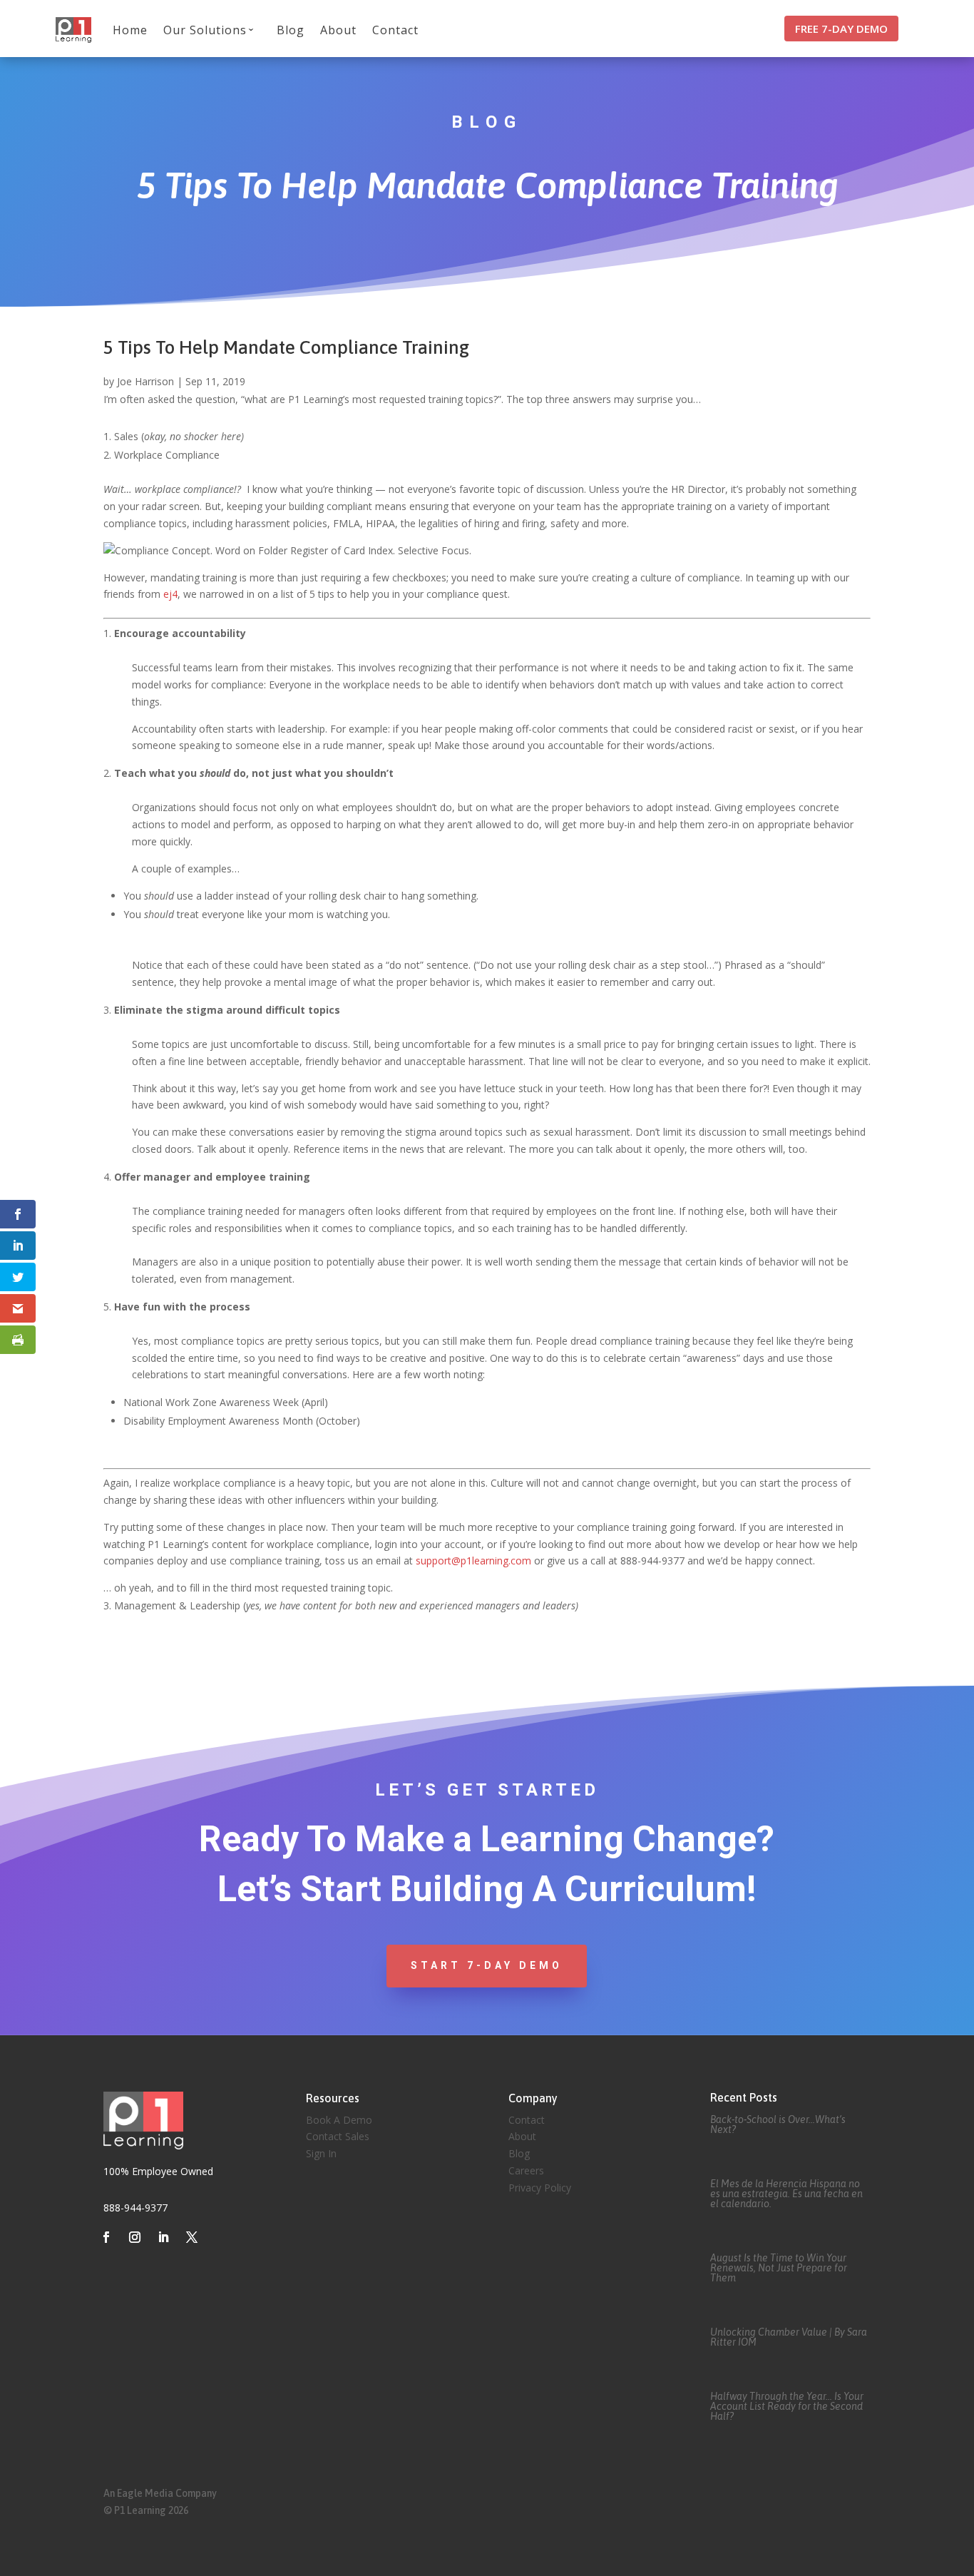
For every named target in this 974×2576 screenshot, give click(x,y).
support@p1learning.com (473, 1561)
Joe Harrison (145, 381)
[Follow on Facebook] (106, 2237)
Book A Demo (339, 2120)
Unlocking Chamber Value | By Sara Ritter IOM (789, 2337)
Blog (291, 30)
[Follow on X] (192, 2237)
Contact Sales (338, 2136)
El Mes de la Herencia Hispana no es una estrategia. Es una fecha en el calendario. (786, 2194)
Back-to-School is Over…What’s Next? (778, 2124)
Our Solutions (205, 30)
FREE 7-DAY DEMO (841, 29)
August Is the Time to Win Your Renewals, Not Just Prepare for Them (779, 2268)
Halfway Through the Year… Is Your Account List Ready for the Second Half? (787, 2406)
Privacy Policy (540, 2188)
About (338, 30)
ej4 (170, 594)
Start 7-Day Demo (487, 1965)
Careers (526, 2170)
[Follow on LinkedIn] (163, 2237)
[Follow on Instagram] (135, 2237)
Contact (395, 30)
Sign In (321, 2153)
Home (130, 30)
